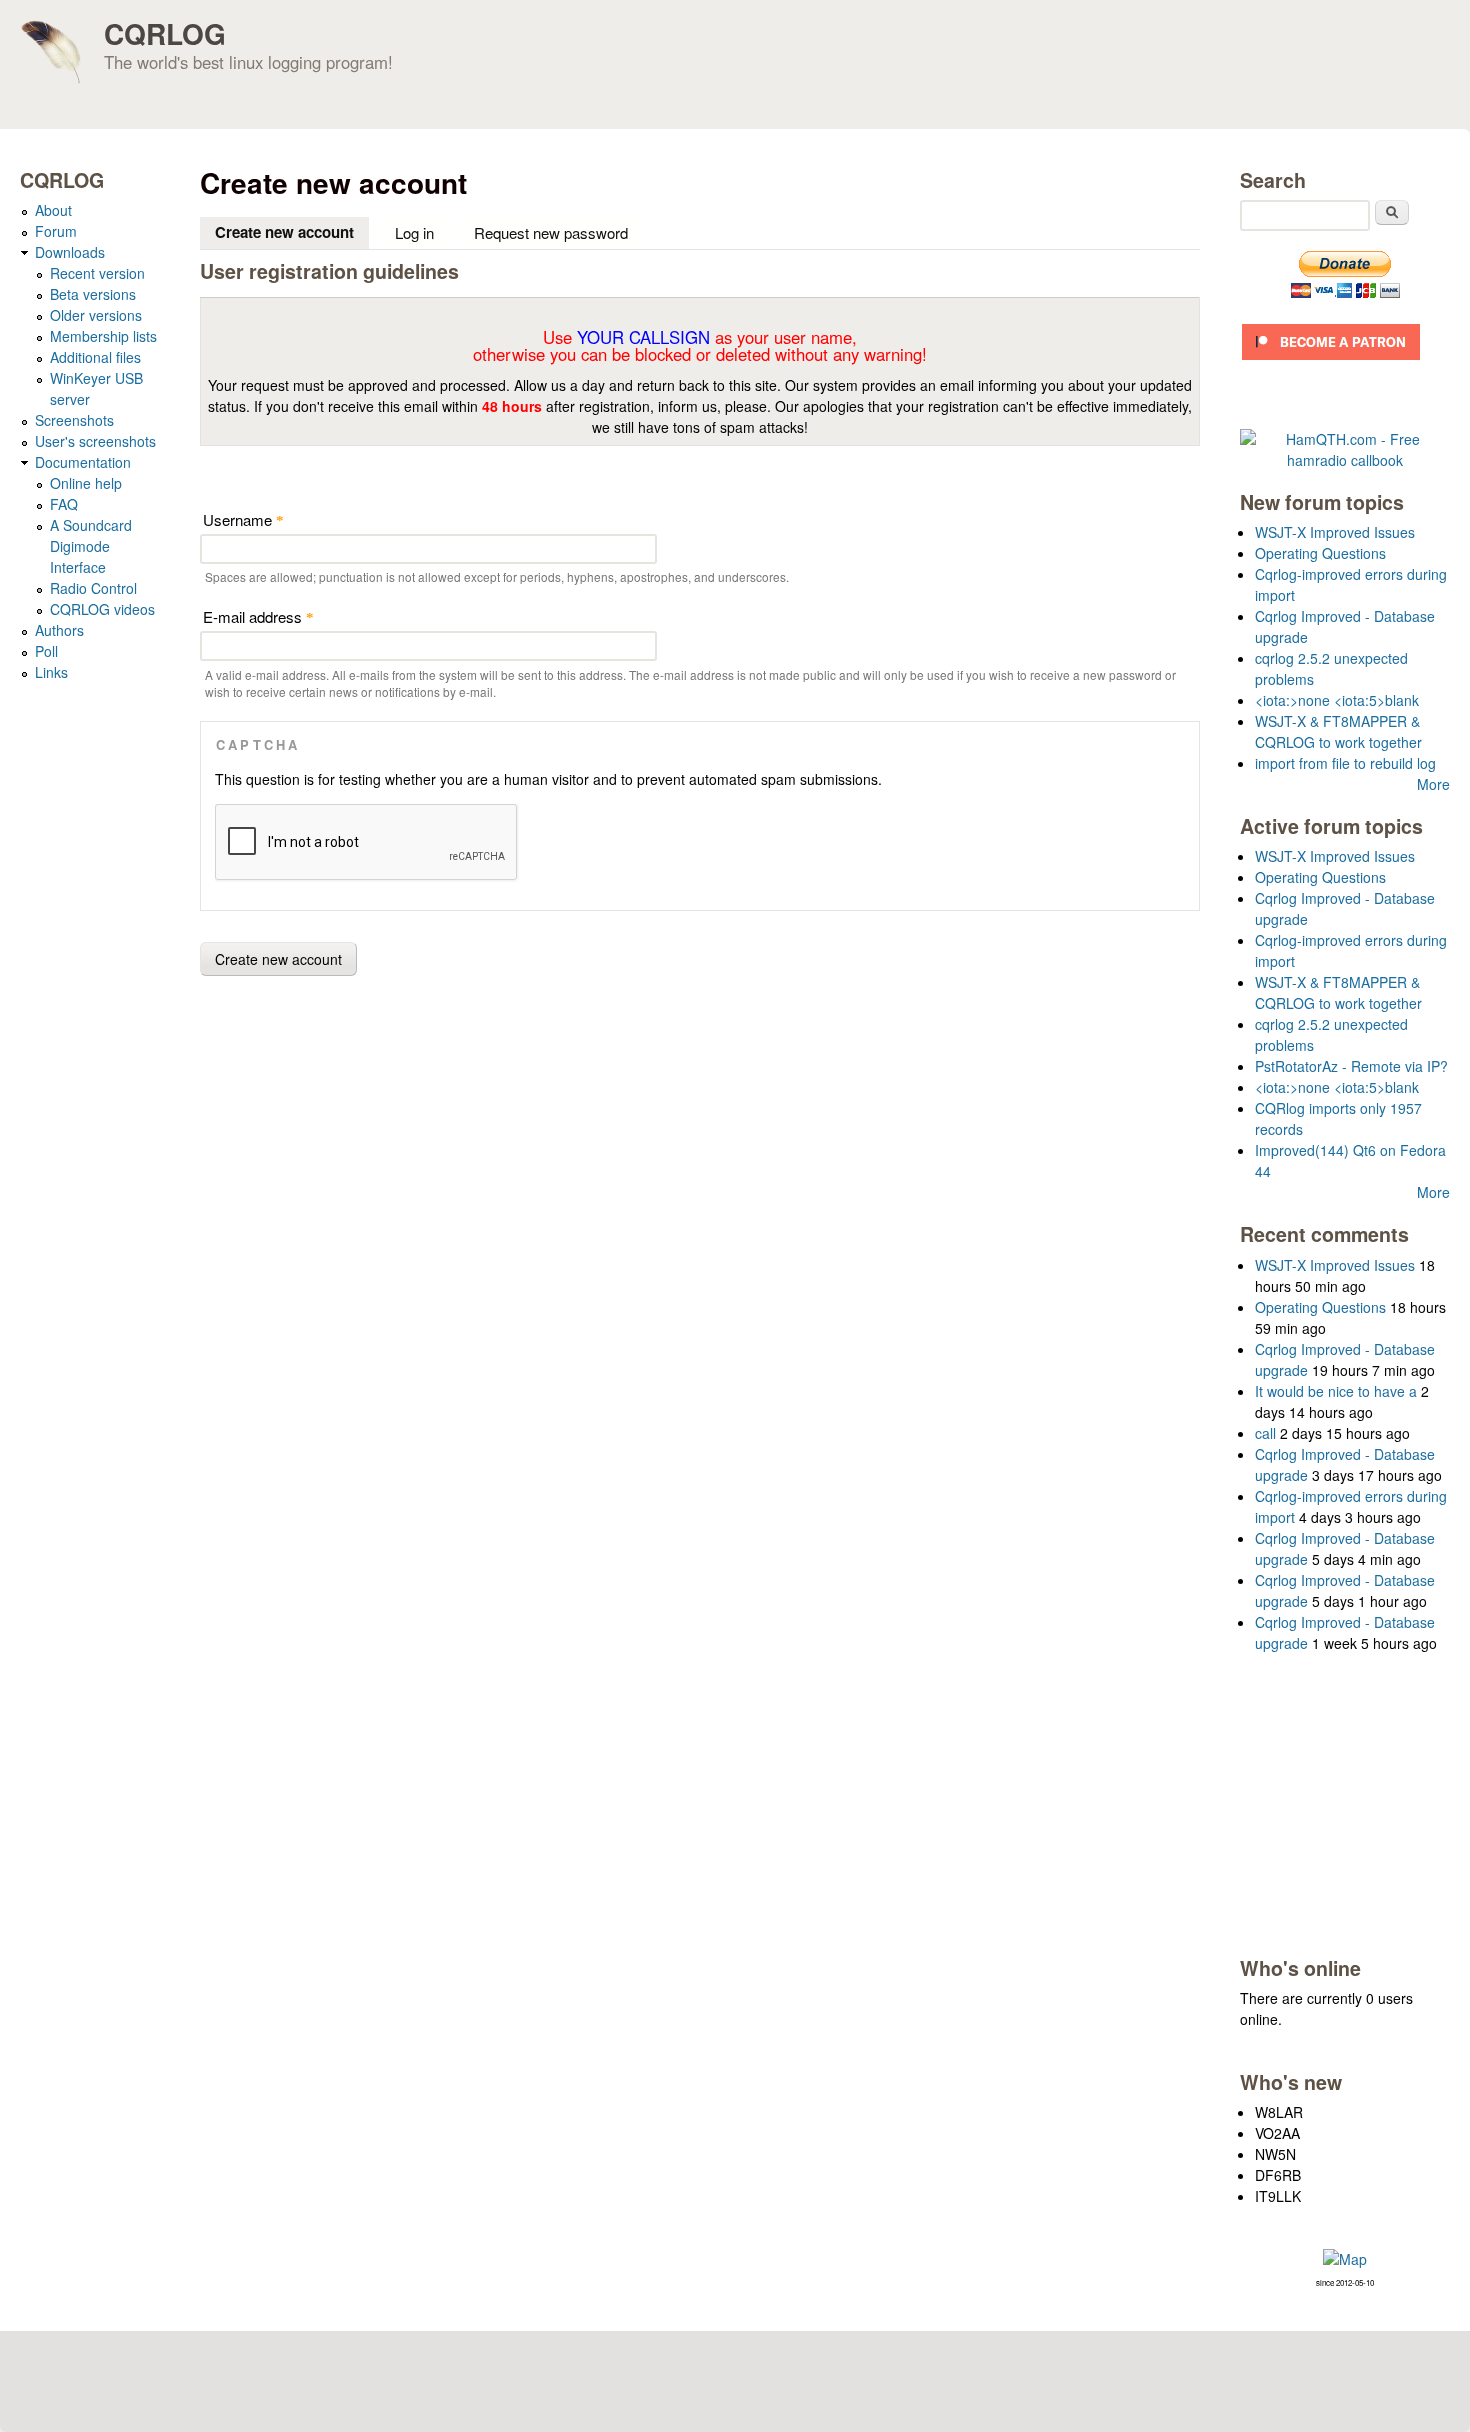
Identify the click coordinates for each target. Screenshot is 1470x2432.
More (1433, 784)
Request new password (551, 232)
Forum (56, 231)
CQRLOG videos (102, 609)
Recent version (97, 273)
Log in (414, 232)
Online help (86, 483)
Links (51, 672)
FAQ (64, 504)
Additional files (95, 357)
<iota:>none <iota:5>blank (1337, 700)
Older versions (96, 315)
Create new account (292, 232)
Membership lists (103, 336)
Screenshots (74, 420)
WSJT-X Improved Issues (1335, 532)
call (1265, 1433)
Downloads (70, 252)
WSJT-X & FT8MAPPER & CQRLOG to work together (1338, 731)
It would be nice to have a (1336, 1391)
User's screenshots (95, 441)
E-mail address (258, 616)
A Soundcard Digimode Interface (91, 546)
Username (243, 519)
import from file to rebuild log (1345, 763)
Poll (46, 651)
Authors (59, 630)
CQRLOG (165, 33)
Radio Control (93, 588)
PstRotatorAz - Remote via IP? (1351, 1066)
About (53, 210)
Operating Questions (1320, 553)
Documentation (83, 462)
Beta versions (93, 294)
